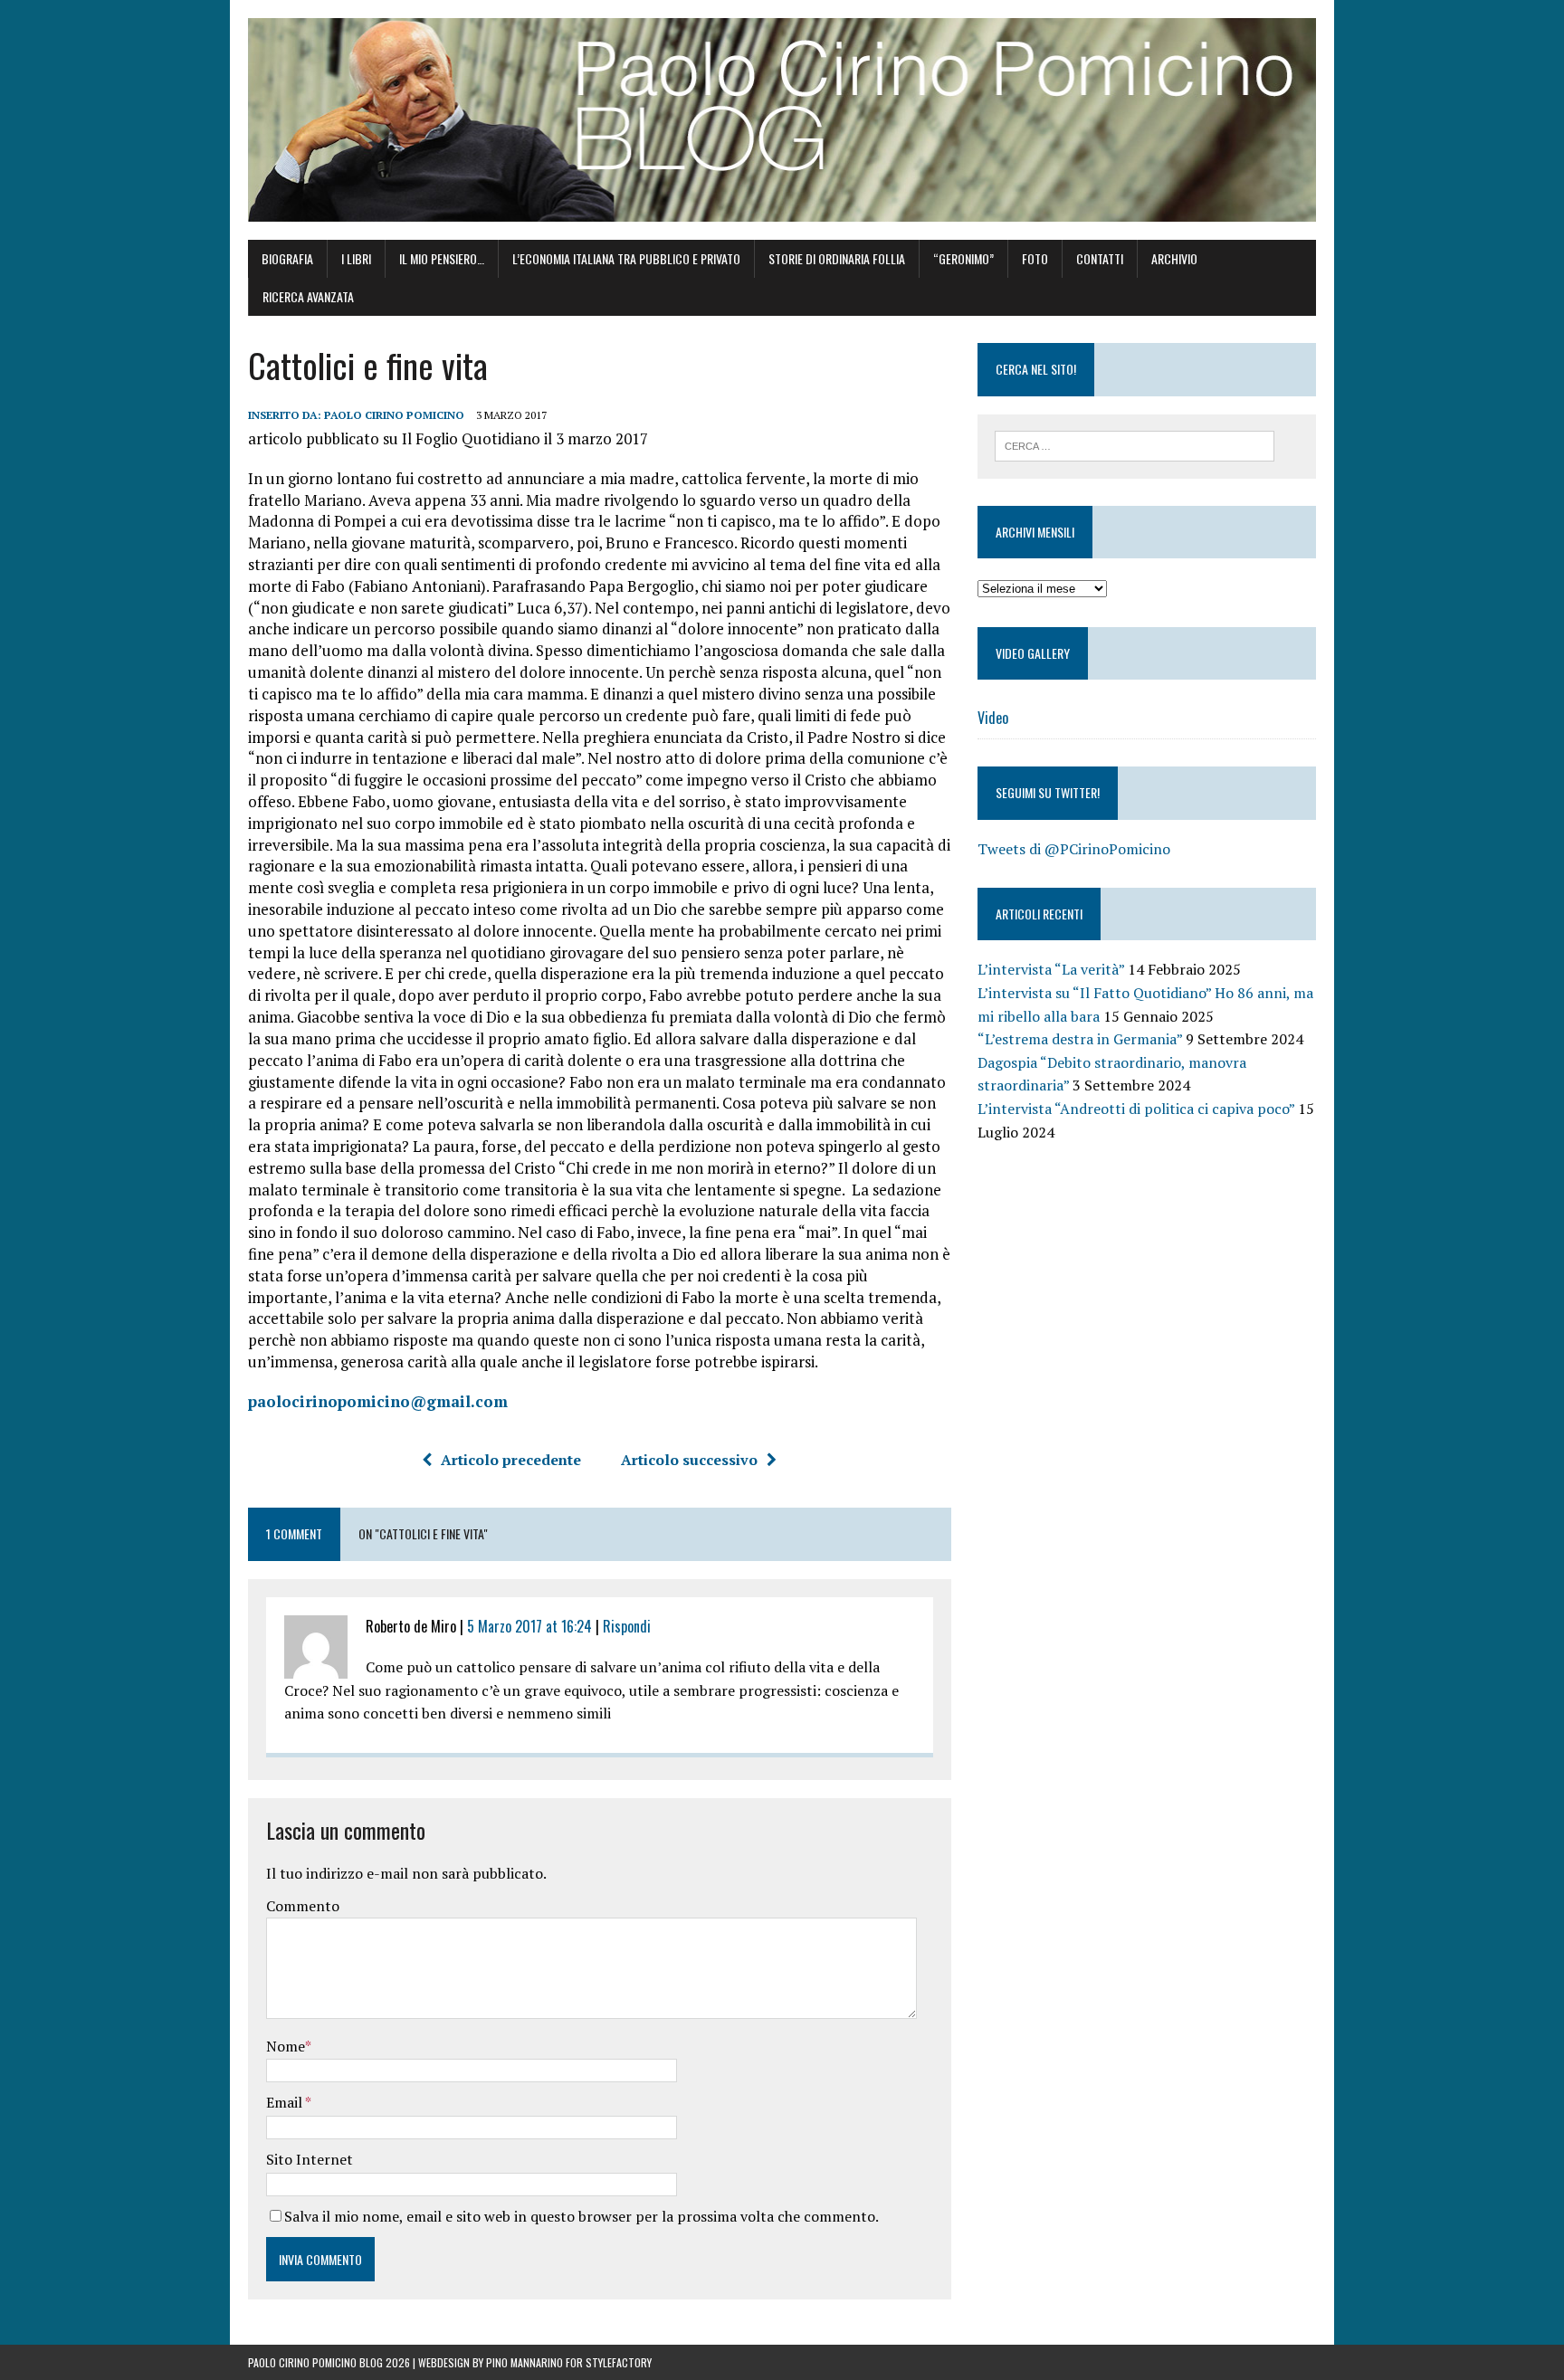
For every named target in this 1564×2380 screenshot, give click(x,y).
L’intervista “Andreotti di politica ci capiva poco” (1136, 1109)
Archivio (1174, 258)
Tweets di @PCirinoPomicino (1074, 849)
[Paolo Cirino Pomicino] (782, 120)
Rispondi (627, 1626)
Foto (1035, 258)
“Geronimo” (963, 258)
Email (286, 2102)
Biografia (287, 258)
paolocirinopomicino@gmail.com (378, 1401)
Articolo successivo (689, 1460)
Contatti (1100, 258)
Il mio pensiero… (442, 258)
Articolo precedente (511, 1460)
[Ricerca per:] (1135, 444)
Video (993, 718)
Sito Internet (310, 2159)
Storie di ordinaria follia (837, 258)
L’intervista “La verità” (1051, 969)
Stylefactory (619, 2362)
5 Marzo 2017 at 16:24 (529, 1626)
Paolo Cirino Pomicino (394, 415)
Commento (303, 1906)
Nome (286, 2046)
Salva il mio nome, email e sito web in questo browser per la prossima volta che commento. (582, 2216)
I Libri (356, 258)
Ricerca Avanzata (308, 296)
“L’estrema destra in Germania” (1080, 1039)
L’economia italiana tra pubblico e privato (626, 258)
